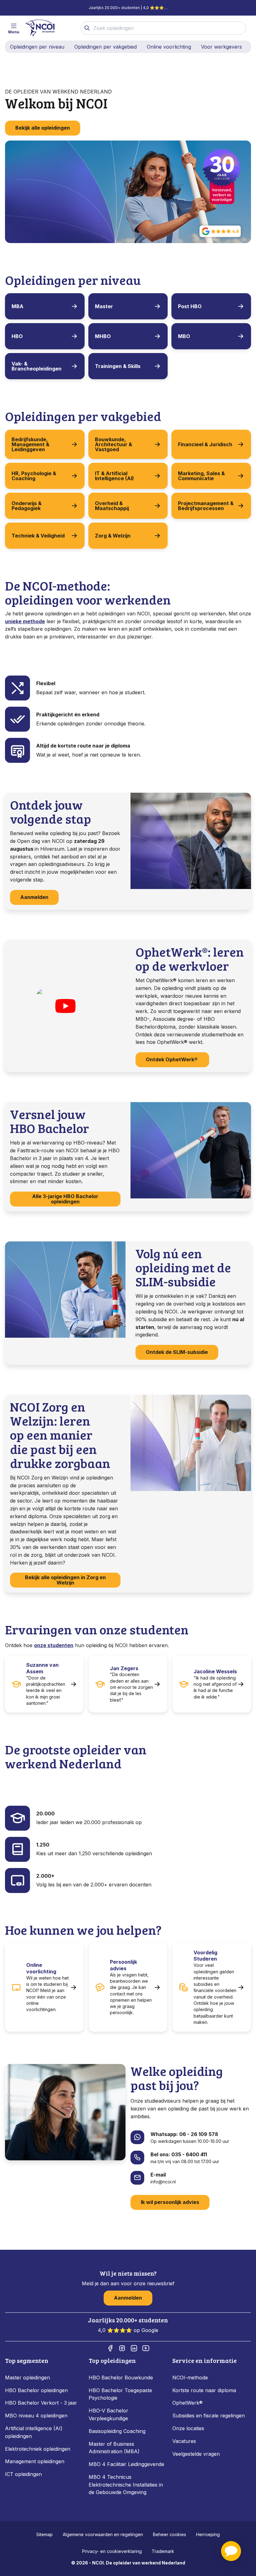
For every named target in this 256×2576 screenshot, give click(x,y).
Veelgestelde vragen (196, 2454)
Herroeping (208, 2534)
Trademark (163, 2551)
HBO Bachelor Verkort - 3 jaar (41, 2403)
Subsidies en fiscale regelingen (209, 2416)
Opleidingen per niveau (37, 47)
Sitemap (44, 2534)
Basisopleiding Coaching (117, 2431)
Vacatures (184, 2441)
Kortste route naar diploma (204, 2390)
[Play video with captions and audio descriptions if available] (65, 1006)
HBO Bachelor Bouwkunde (121, 2378)
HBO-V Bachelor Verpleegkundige (108, 2414)
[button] (231, 2551)
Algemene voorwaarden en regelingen (103, 2534)
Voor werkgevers (222, 47)
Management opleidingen (35, 2461)
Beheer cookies (170, 2534)
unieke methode (25, 621)
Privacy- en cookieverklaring (112, 2551)
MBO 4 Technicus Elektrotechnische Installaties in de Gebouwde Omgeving (126, 2485)
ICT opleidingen (23, 2474)
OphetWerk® (187, 2403)
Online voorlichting (169, 47)
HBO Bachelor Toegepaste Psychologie (120, 2394)
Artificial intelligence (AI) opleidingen (34, 2432)
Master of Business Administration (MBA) (114, 2448)
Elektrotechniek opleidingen (38, 2449)
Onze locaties (188, 2428)
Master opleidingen (27, 2378)
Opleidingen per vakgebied (106, 47)
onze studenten (54, 1645)
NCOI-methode (190, 2378)
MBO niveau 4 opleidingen (36, 2416)
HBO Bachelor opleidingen (36, 2390)
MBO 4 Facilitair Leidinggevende (126, 2464)
